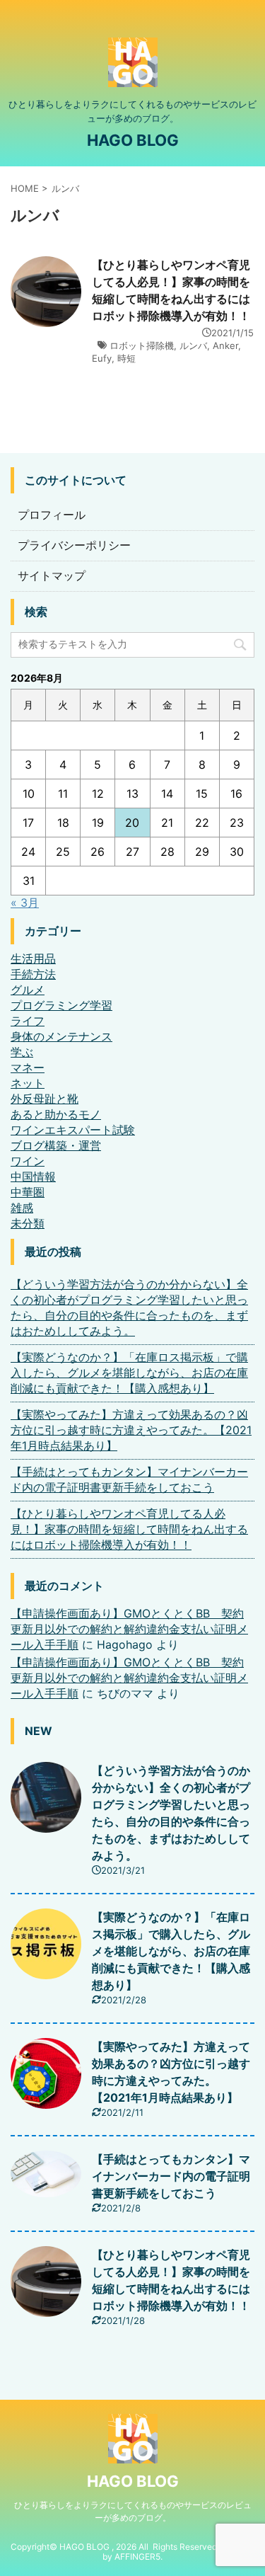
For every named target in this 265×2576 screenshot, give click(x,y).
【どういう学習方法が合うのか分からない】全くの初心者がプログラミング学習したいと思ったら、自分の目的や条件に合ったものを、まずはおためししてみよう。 (129, 1307)
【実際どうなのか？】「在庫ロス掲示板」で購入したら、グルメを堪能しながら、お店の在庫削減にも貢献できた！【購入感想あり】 (129, 1373)
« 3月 (25, 903)
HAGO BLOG (133, 140)
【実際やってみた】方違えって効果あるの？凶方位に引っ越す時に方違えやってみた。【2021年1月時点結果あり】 (131, 1430)
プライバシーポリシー (74, 545)
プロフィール (52, 515)
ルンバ (193, 345)
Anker (225, 345)
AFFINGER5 (137, 2557)
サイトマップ (52, 576)
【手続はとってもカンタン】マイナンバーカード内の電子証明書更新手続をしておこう (129, 1479)
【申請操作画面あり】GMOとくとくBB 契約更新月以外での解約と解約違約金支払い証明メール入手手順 (129, 1629)
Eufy (102, 358)
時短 (126, 358)
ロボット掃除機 (142, 345)
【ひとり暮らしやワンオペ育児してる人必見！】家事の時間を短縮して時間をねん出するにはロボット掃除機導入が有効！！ (129, 1529)
